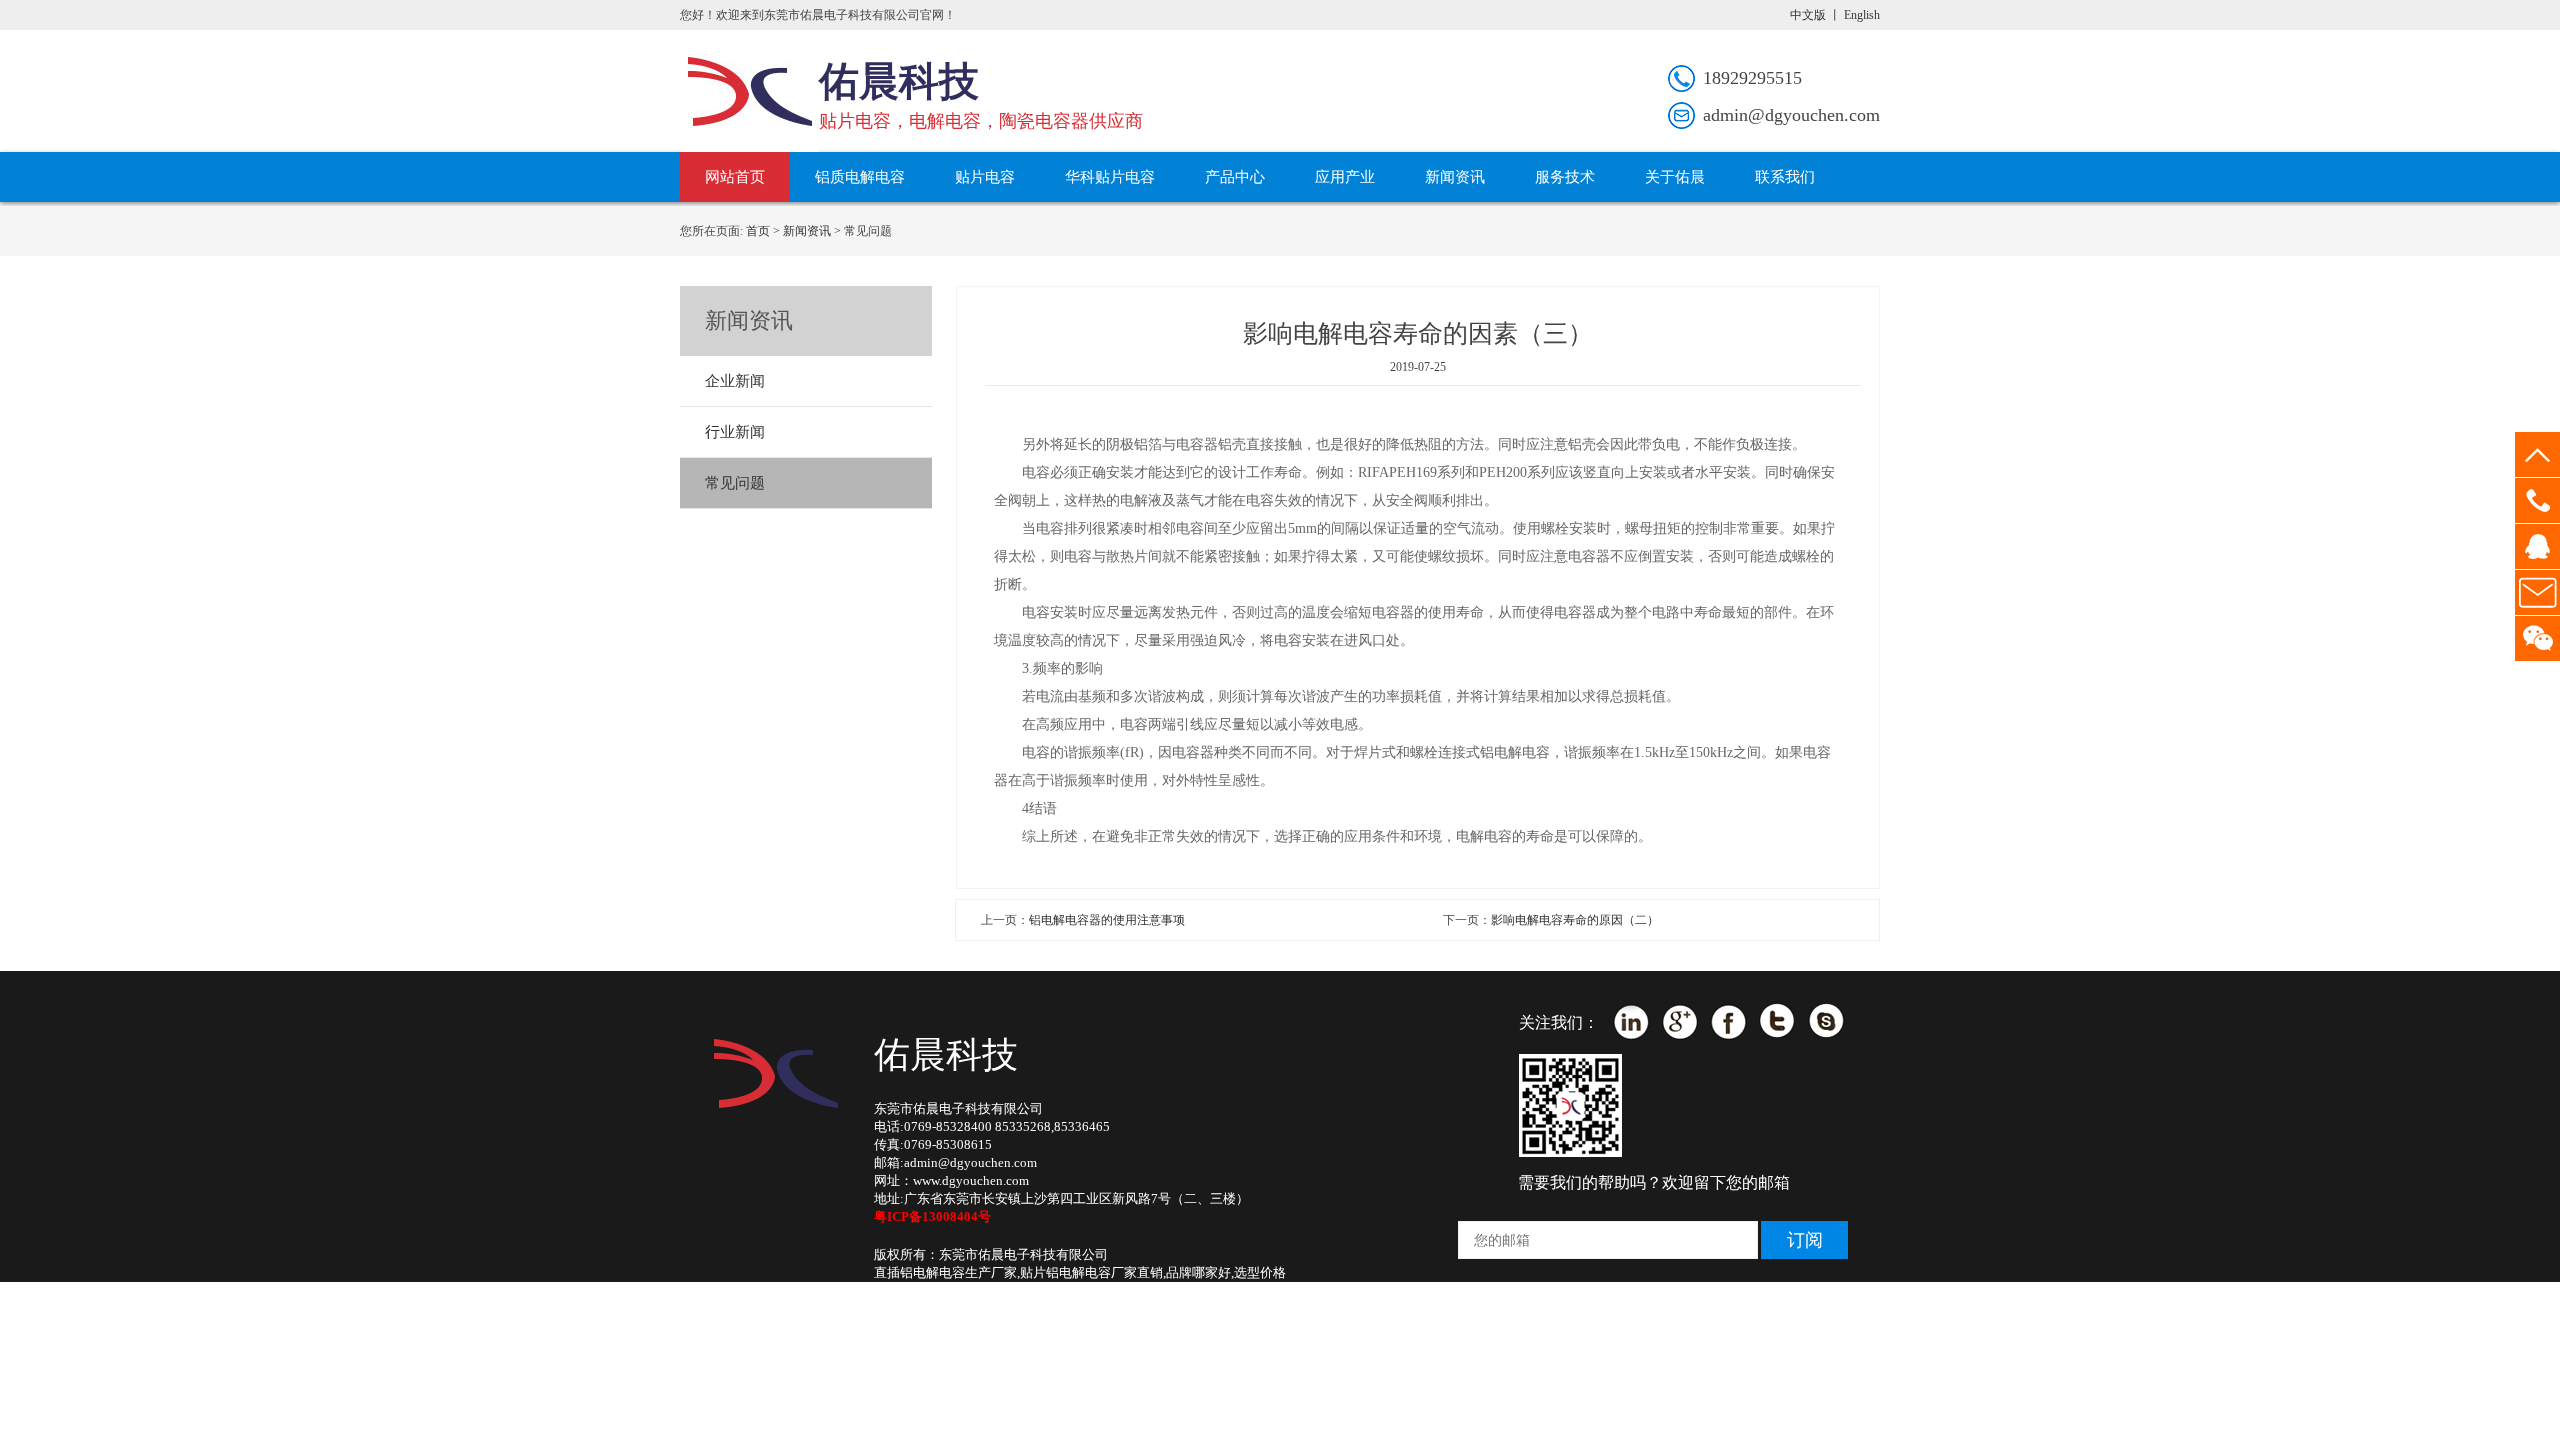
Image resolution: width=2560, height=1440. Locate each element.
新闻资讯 (1455, 177)
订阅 (1805, 1240)
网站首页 (735, 177)
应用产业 (1345, 177)
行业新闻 (735, 432)
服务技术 (1565, 177)
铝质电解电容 (860, 177)
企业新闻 (735, 381)
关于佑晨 (1675, 177)
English (1862, 15)
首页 (758, 231)
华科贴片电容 (1110, 177)
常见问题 (735, 483)
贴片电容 (985, 177)
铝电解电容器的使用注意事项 (1107, 920)
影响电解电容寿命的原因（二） (1575, 920)
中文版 (1808, 15)
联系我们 (1785, 177)
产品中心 (1235, 177)
